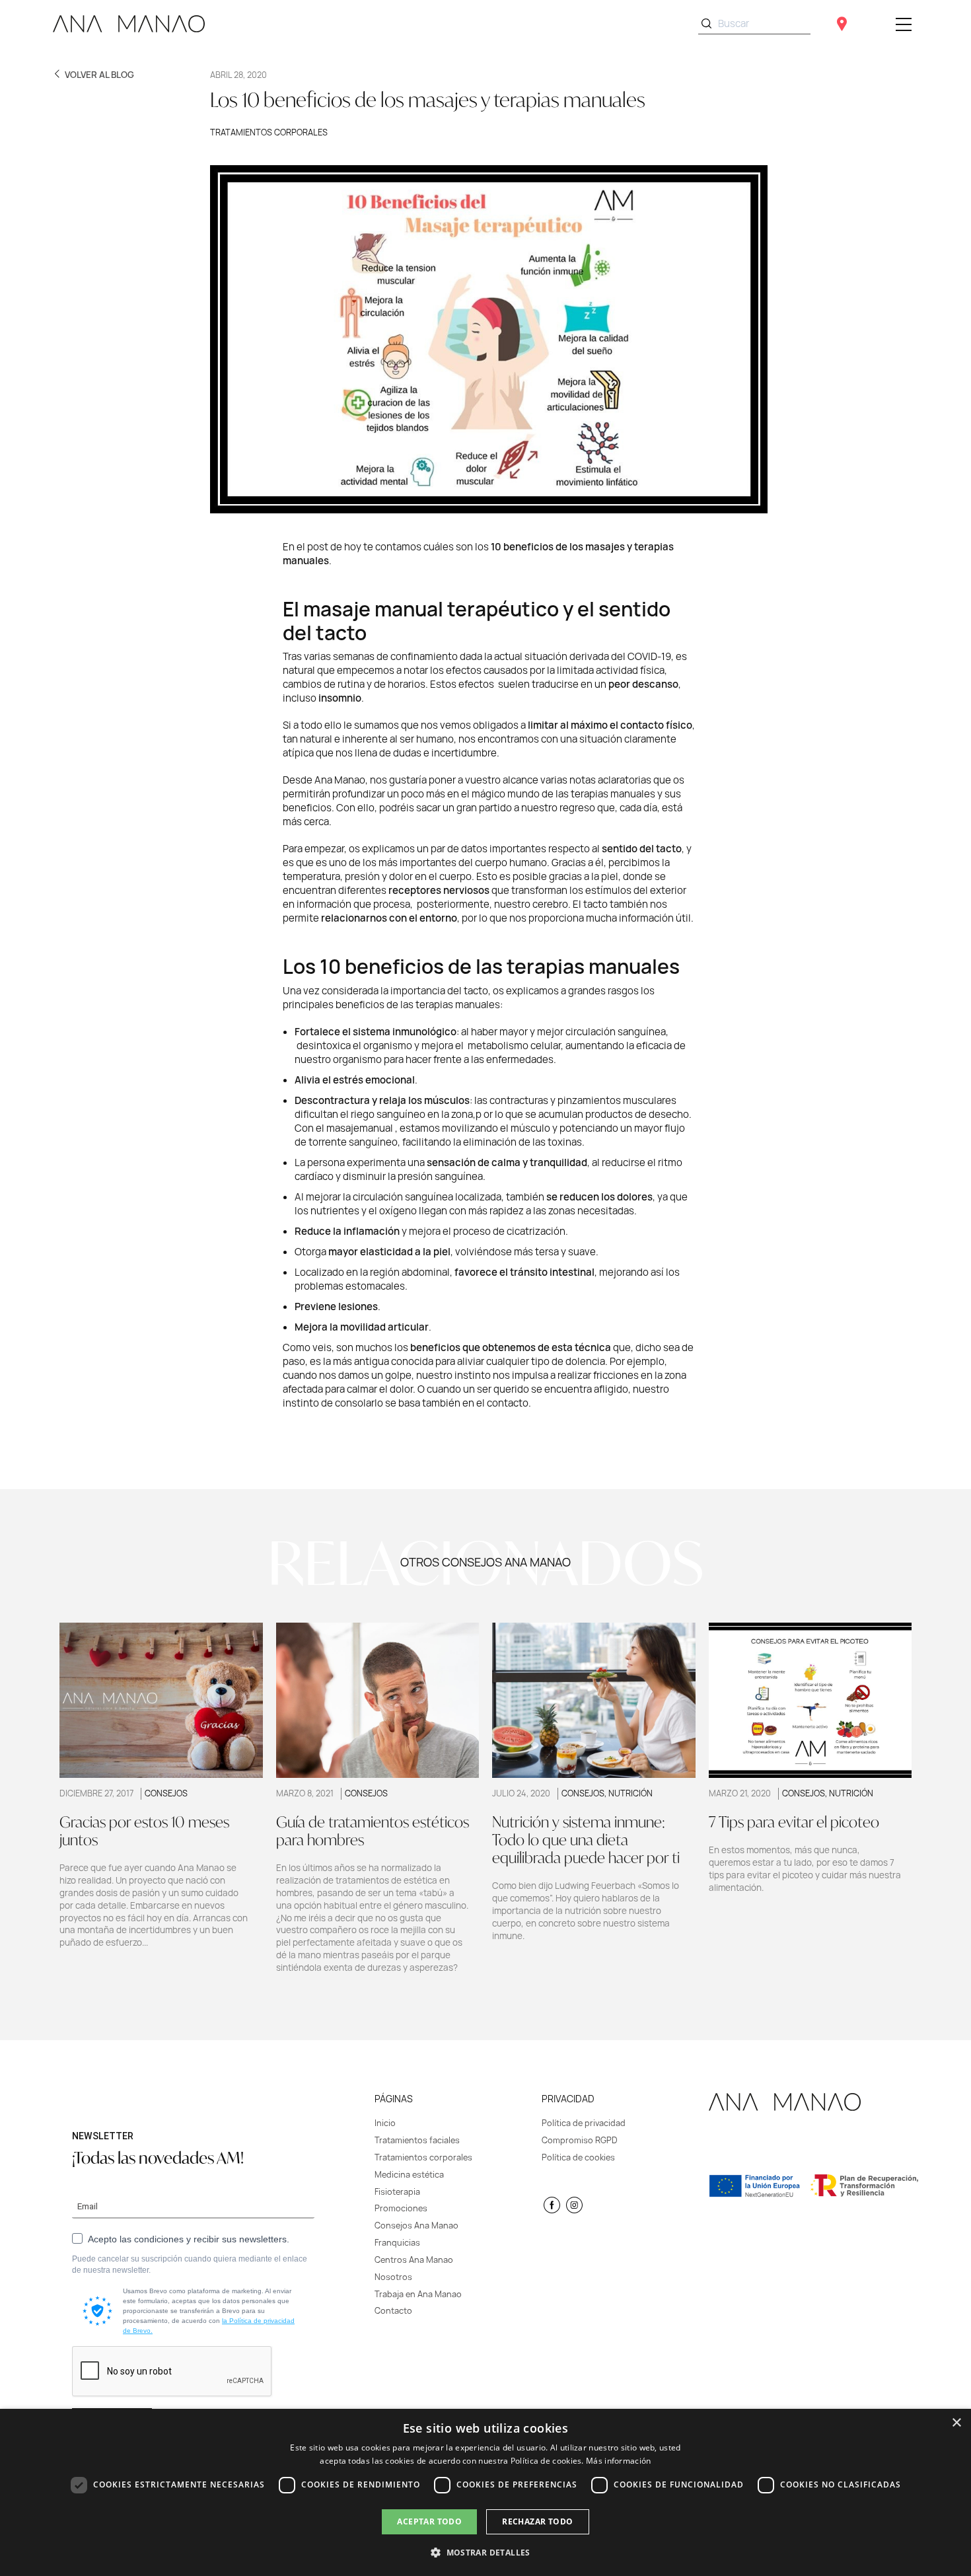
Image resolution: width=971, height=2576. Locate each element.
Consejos (166, 1793)
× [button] (956, 2423)
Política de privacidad (584, 2123)
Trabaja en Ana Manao (418, 2294)
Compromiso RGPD (580, 2140)
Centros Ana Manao (414, 2260)
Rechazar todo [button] (537, 2521)
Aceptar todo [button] (429, 2521)
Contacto (393, 2311)
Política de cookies (578, 2157)
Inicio (385, 2123)
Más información (619, 2461)
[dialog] (485, 2492)
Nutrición (630, 1793)
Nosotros (393, 2277)
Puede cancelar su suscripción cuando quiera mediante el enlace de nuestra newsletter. (190, 2264)
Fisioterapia (397, 2192)
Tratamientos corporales (269, 132)
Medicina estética (409, 2175)
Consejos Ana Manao (416, 2226)
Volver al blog (99, 75)
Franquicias (397, 2243)
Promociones (401, 2208)
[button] (485, 2552)
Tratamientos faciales (417, 2140)
